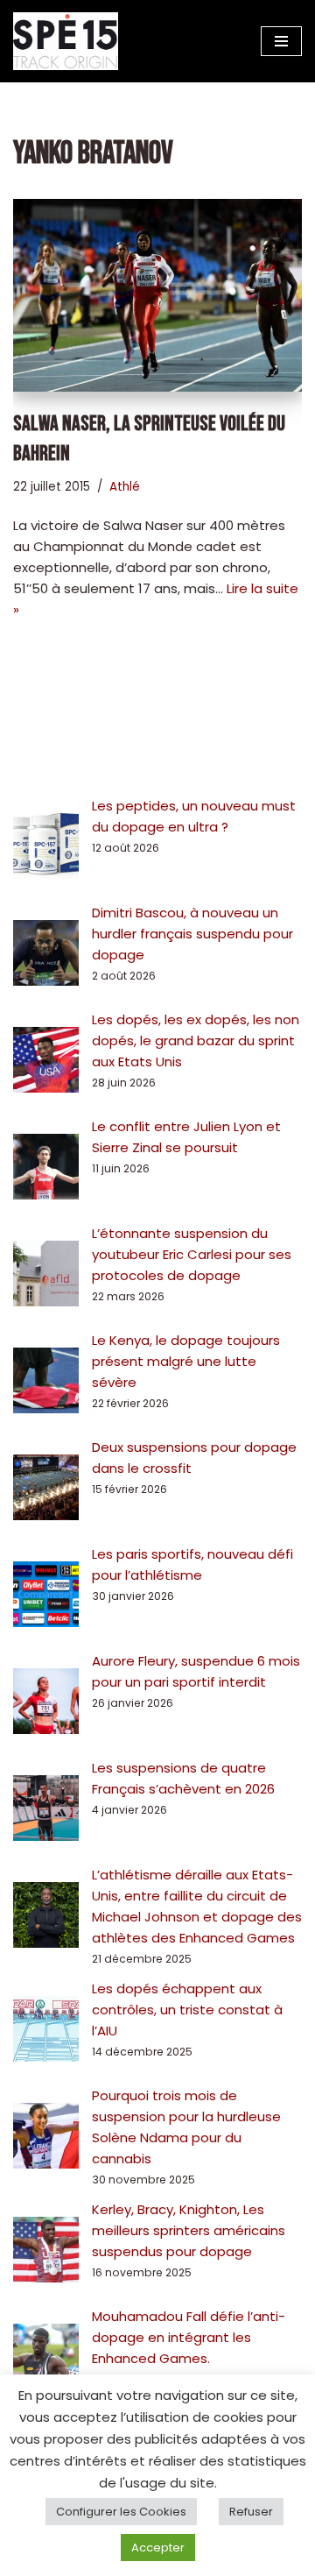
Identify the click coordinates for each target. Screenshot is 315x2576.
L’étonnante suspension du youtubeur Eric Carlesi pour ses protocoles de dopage (192, 1254)
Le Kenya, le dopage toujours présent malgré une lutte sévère (186, 1361)
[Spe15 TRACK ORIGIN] (66, 41)
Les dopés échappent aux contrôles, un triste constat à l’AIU (187, 2010)
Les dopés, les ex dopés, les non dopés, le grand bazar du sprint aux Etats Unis (196, 1040)
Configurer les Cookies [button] (121, 2512)
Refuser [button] (251, 2512)
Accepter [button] (158, 2548)
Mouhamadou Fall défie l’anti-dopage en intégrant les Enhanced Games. (189, 2337)
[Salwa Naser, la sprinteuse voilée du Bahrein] (157, 295)
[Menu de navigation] (281, 41)
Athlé (125, 487)
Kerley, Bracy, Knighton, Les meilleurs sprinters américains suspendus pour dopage (189, 2230)
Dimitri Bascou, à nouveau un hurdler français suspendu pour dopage (192, 934)
